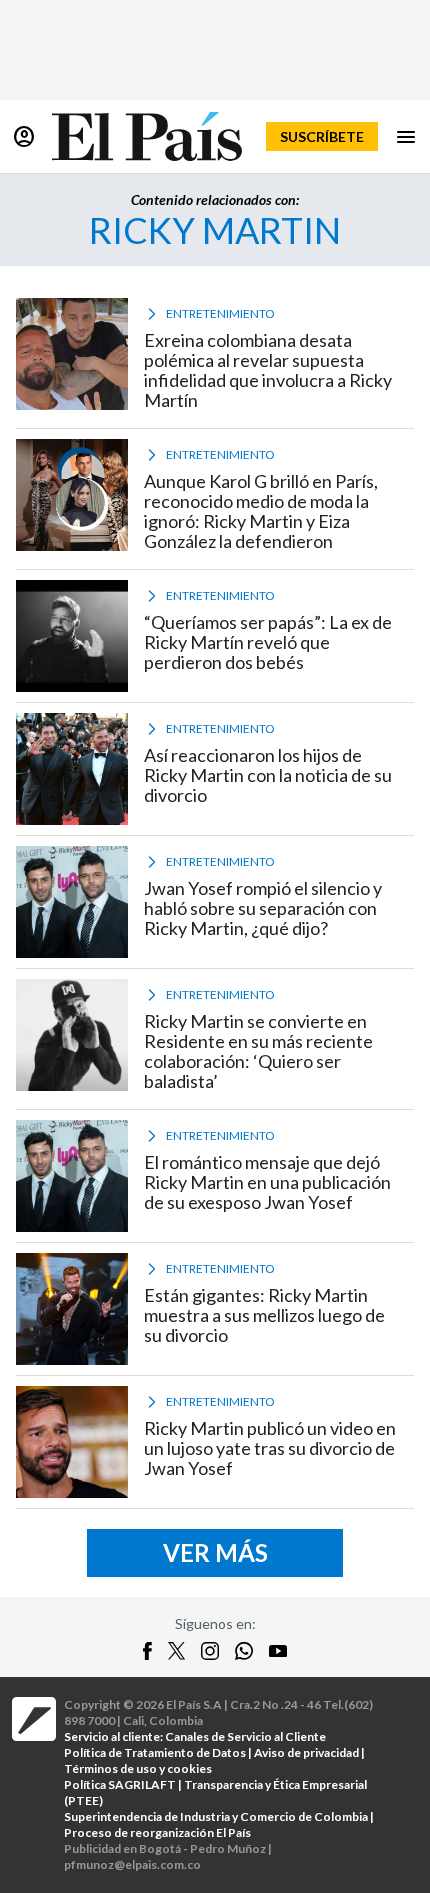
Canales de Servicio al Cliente (245, 1736)
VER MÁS (215, 1552)
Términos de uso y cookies (138, 1768)
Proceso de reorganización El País (157, 1832)
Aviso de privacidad (306, 1752)
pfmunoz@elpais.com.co (132, 1864)
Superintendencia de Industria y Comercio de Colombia (216, 1816)
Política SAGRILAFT (120, 1784)
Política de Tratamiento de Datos (155, 1752)
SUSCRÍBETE (322, 136)
